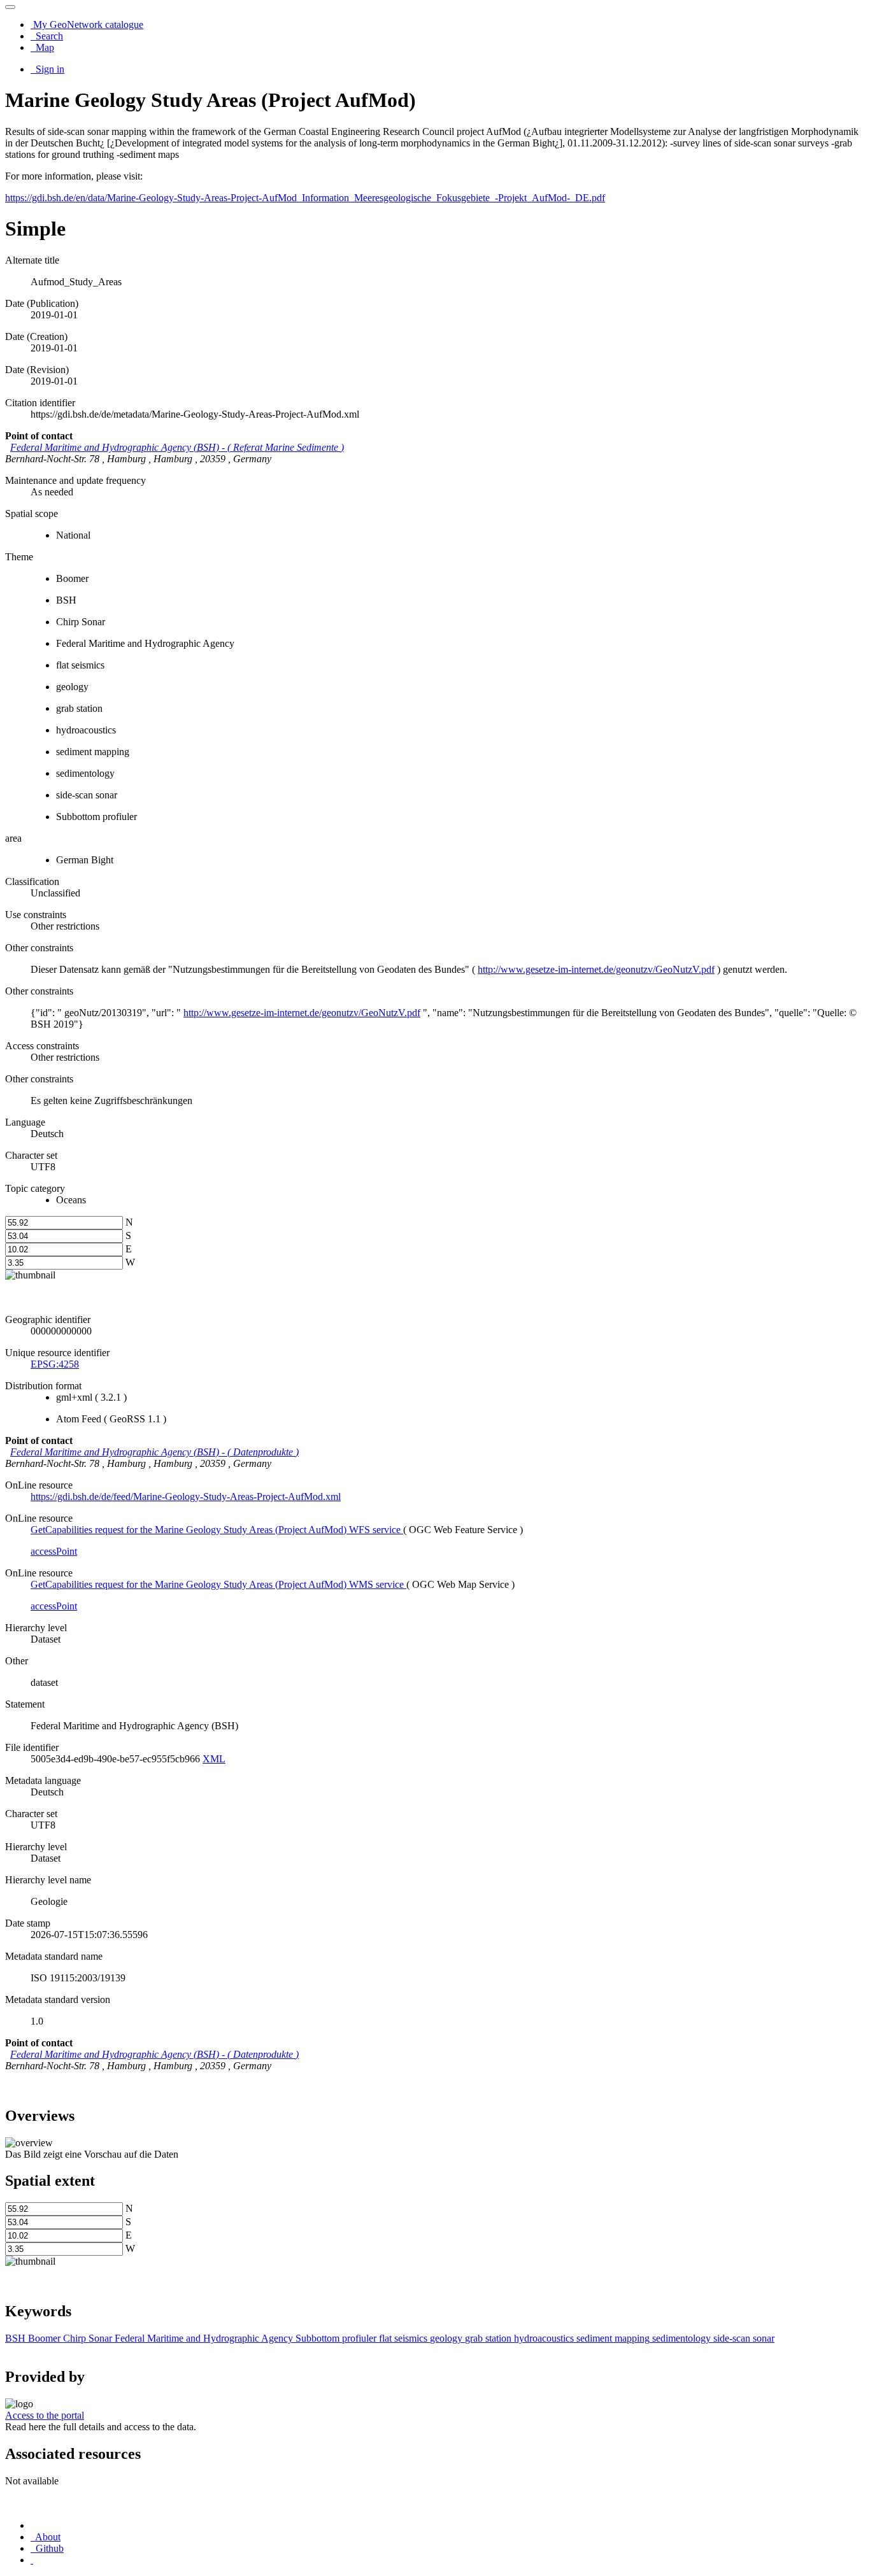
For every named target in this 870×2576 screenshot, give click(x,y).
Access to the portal (45, 2415)
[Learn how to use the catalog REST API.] (32, 2560)
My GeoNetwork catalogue (87, 25)
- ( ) (177, 447)
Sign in (49, 69)
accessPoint (54, 1551)
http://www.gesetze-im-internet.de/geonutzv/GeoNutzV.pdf (596, 969)
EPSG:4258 (55, 1364)
